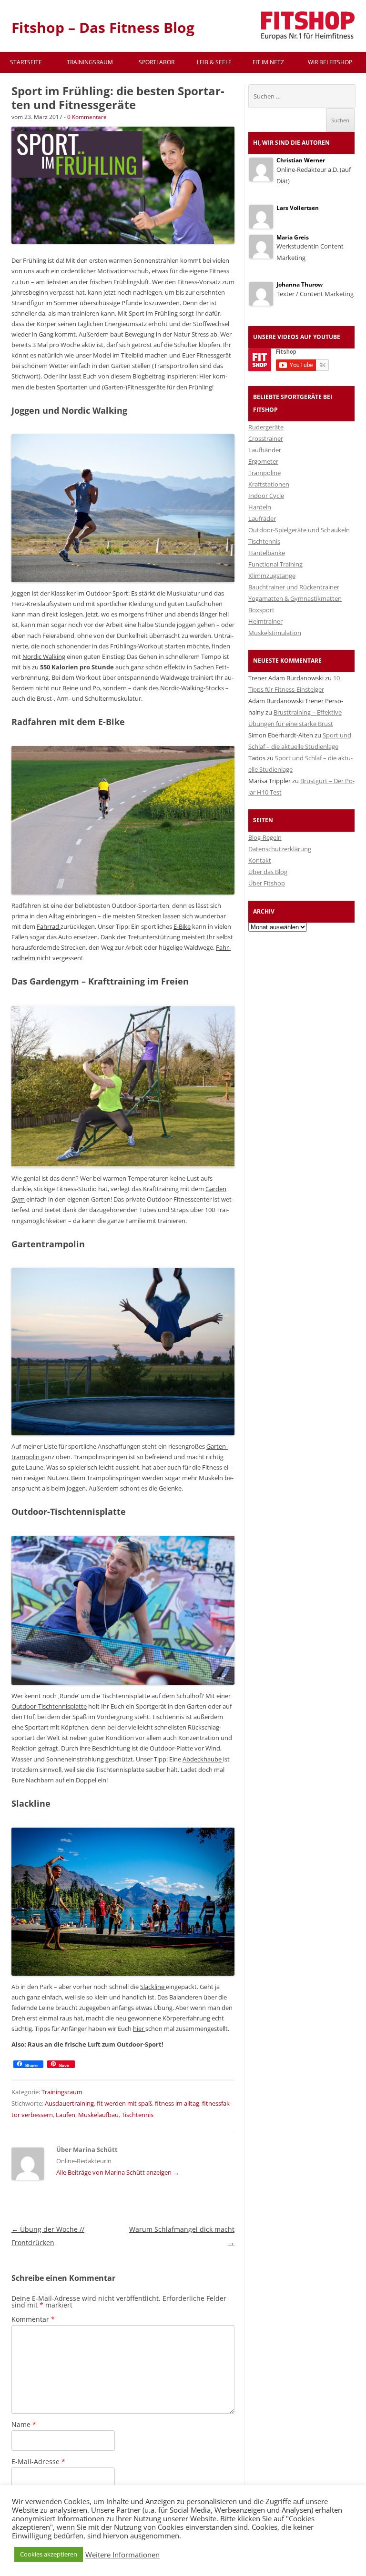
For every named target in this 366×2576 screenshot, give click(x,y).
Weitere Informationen (122, 2555)
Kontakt (260, 860)
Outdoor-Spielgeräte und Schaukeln (299, 530)
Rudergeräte (266, 427)
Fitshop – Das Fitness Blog (103, 27)
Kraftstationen (269, 484)
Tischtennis (137, 2115)
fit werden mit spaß (124, 2103)
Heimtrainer (265, 621)
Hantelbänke (267, 553)
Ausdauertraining (69, 2103)
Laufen (66, 2115)
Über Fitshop (267, 883)
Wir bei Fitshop (330, 62)
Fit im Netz (268, 62)
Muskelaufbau (98, 2115)
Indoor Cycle (266, 496)
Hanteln (260, 507)
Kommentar (33, 2319)
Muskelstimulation (275, 633)
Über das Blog (268, 872)
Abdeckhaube (203, 1759)
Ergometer (263, 461)
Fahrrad (49, 926)
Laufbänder (265, 450)
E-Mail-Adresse (38, 2462)
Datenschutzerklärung (280, 849)
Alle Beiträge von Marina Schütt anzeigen (118, 2172)
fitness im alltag (177, 2103)
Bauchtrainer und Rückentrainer (294, 587)
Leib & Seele (214, 62)
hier (139, 2029)
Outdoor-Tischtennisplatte (49, 1706)
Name (24, 2424)
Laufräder (262, 518)
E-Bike (182, 926)
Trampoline (264, 473)
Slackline (153, 1987)
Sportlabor (157, 62)
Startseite (26, 62)
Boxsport (261, 610)
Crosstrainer (266, 438)
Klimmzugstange (272, 576)
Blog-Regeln (265, 837)
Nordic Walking (44, 656)
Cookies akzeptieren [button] (49, 2554)
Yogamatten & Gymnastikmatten (295, 598)
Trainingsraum (90, 62)
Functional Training (275, 564)
